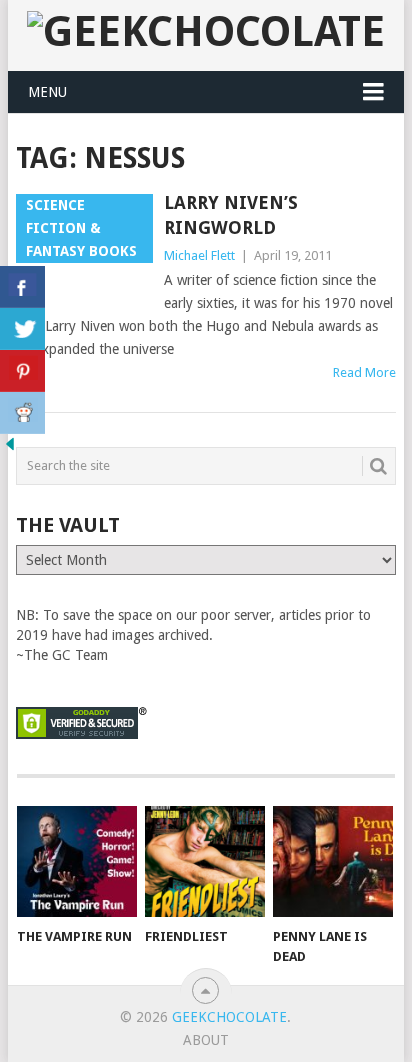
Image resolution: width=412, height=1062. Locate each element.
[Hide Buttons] (10, 449)
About (206, 1040)
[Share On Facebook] (22, 287)
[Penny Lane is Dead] (333, 862)
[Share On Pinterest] (22, 371)
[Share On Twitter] (22, 329)
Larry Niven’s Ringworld (231, 215)
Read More (364, 372)
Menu (47, 92)
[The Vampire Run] (77, 862)
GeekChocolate (229, 1017)
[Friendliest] (205, 862)
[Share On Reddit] (22, 413)
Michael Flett (199, 255)
